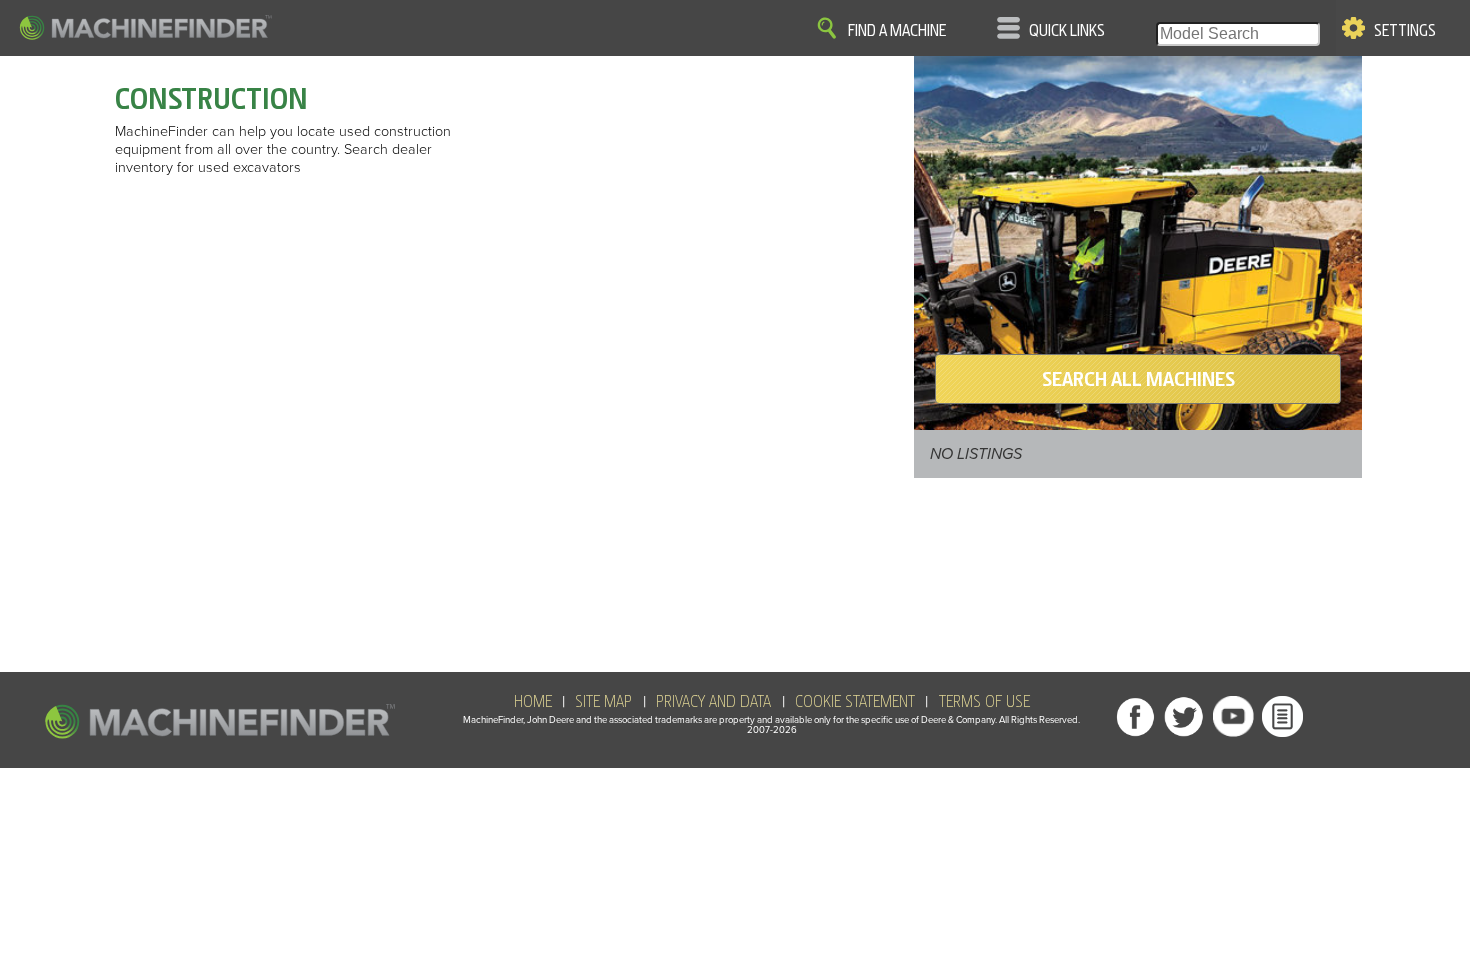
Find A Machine (897, 31)
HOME (533, 702)
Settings (1405, 31)
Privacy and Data (713, 702)
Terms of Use (984, 702)
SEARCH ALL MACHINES (1138, 379)
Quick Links (1067, 31)
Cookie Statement (855, 702)
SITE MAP (603, 702)
